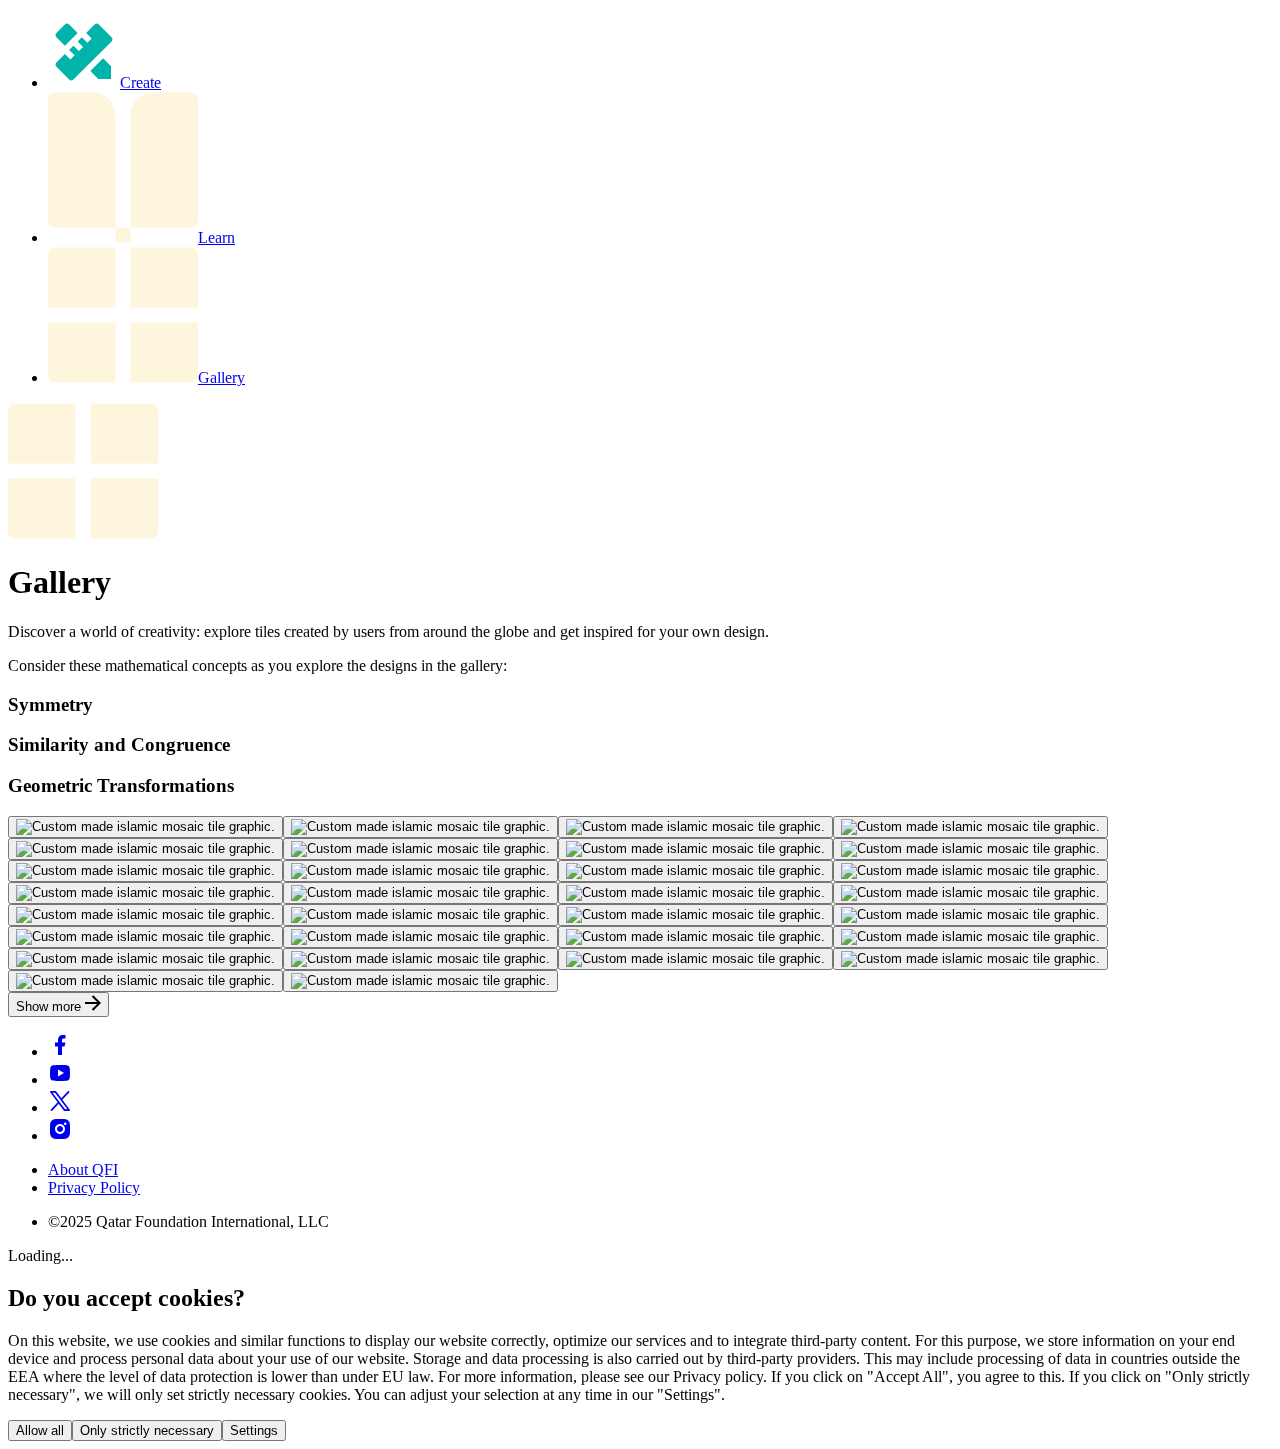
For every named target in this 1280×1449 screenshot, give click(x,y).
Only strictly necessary (147, 1430)
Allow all (40, 1430)
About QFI (83, 1169)
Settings (254, 1430)
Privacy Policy (94, 1187)
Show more (50, 1006)
